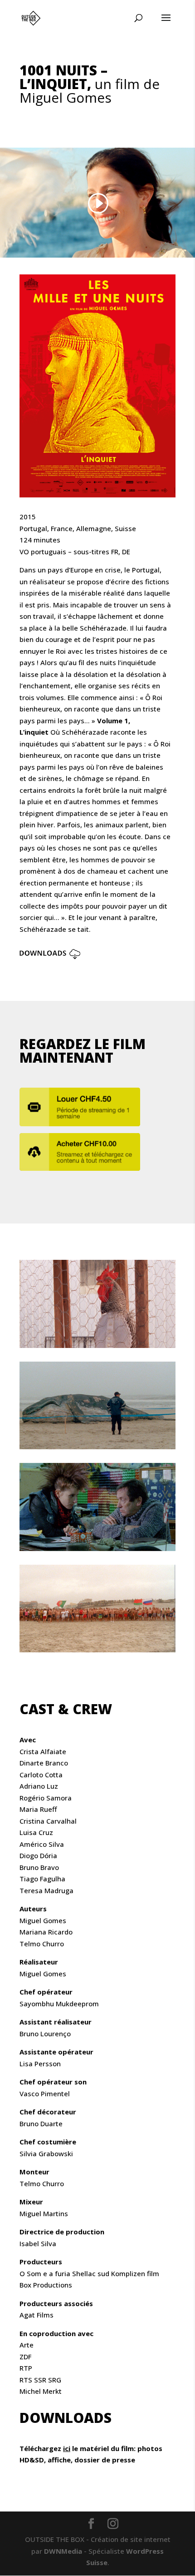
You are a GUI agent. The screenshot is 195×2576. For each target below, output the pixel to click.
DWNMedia (63, 2551)
